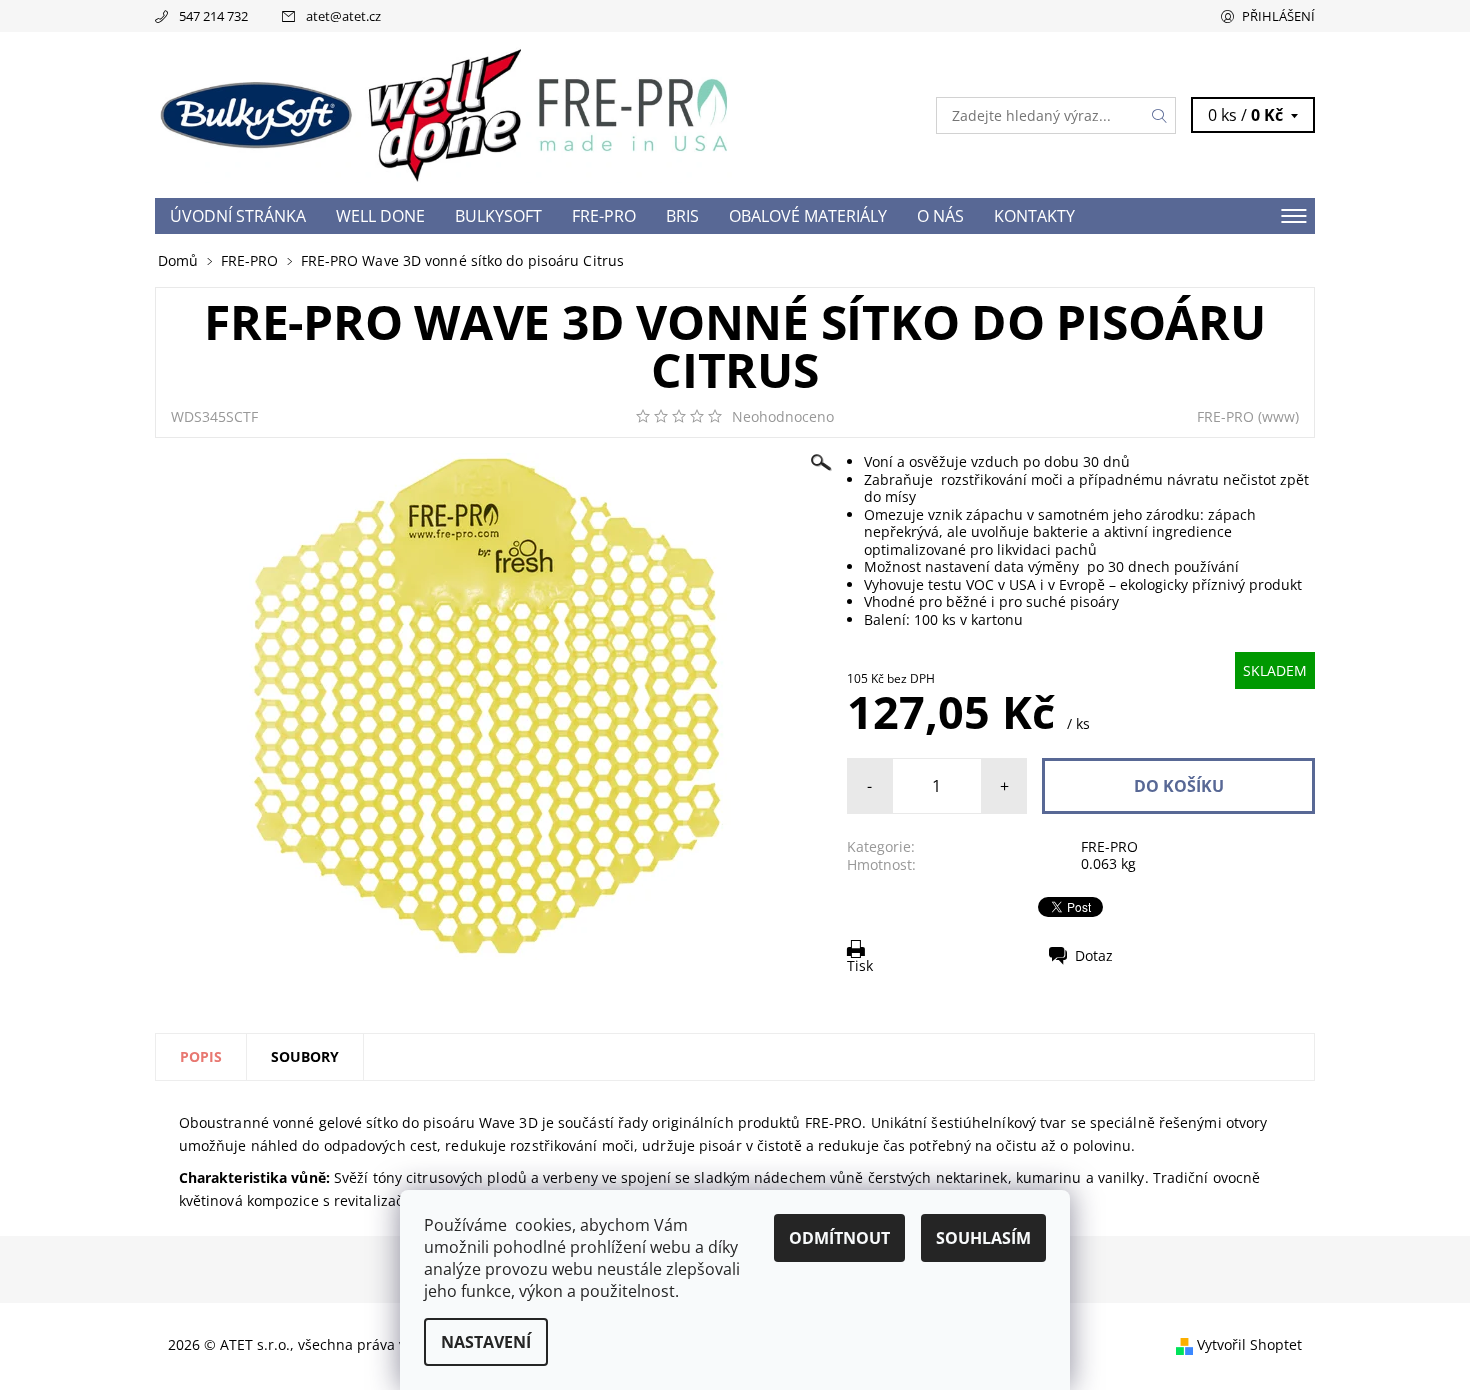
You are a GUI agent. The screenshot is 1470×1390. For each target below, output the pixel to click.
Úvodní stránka (238, 216)
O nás (940, 216)
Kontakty (1034, 216)
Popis (201, 1056)
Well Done (380, 216)
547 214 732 (213, 16)
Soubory (305, 1056)
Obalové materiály (808, 216)
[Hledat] (1160, 115)
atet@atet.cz (343, 16)
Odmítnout (839, 1238)
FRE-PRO (604, 216)
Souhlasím (983, 1238)
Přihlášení (1278, 16)
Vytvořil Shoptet (1249, 1344)
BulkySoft (498, 216)
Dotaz (1094, 955)
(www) (1278, 416)
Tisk (860, 965)
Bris (682, 216)
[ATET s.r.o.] (445, 114)
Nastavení (486, 1342)
